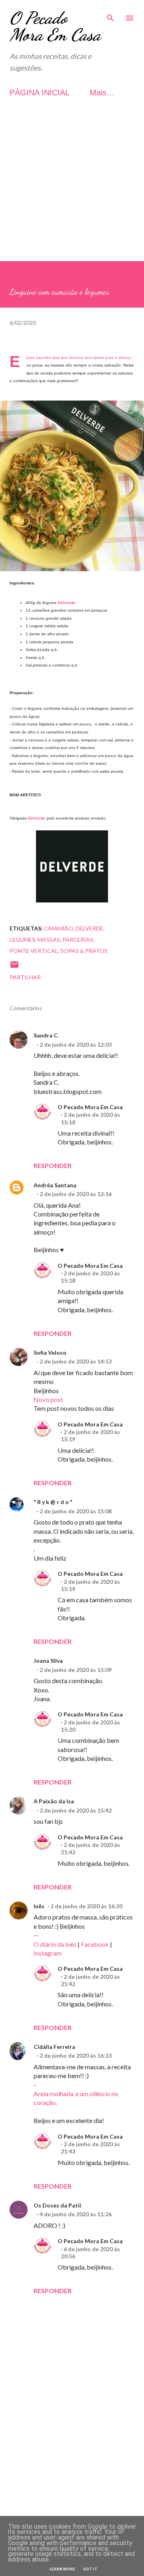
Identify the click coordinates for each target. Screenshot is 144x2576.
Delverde (67, 603)
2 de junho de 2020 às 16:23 (76, 2055)
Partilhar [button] (25, 977)
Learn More (62, 2569)
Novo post (48, 1399)
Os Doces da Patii (57, 2205)
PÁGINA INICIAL (40, 93)
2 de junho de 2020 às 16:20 (86, 1906)
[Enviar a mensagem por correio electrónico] (14, 967)
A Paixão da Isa (54, 1801)
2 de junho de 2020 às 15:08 (76, 1511)
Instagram (48, 1953)
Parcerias (78, 940)
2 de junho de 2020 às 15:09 (76, 1670)
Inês (39, 1906)
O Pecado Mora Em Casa (55, 26)
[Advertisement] (72, 189)
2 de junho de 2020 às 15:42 (76, 1810)
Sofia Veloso (50, 1352)
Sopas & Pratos (84, 951)
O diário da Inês (55, 1944)
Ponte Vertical (34, 951)
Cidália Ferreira (54, 2047)
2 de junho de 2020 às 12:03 (76, 1044)
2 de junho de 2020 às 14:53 (76, 1361)
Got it (90, 2569)
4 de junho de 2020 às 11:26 (76, 2214)
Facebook (95, 1944)
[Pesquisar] (110, 14)
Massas (49, 940)
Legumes (22, 940)
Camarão (59, 928)
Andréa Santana (55, 1185)
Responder (53, 1165)
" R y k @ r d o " (53, 1502)
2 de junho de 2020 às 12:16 (76, 1194)
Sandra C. (46, 1035)
